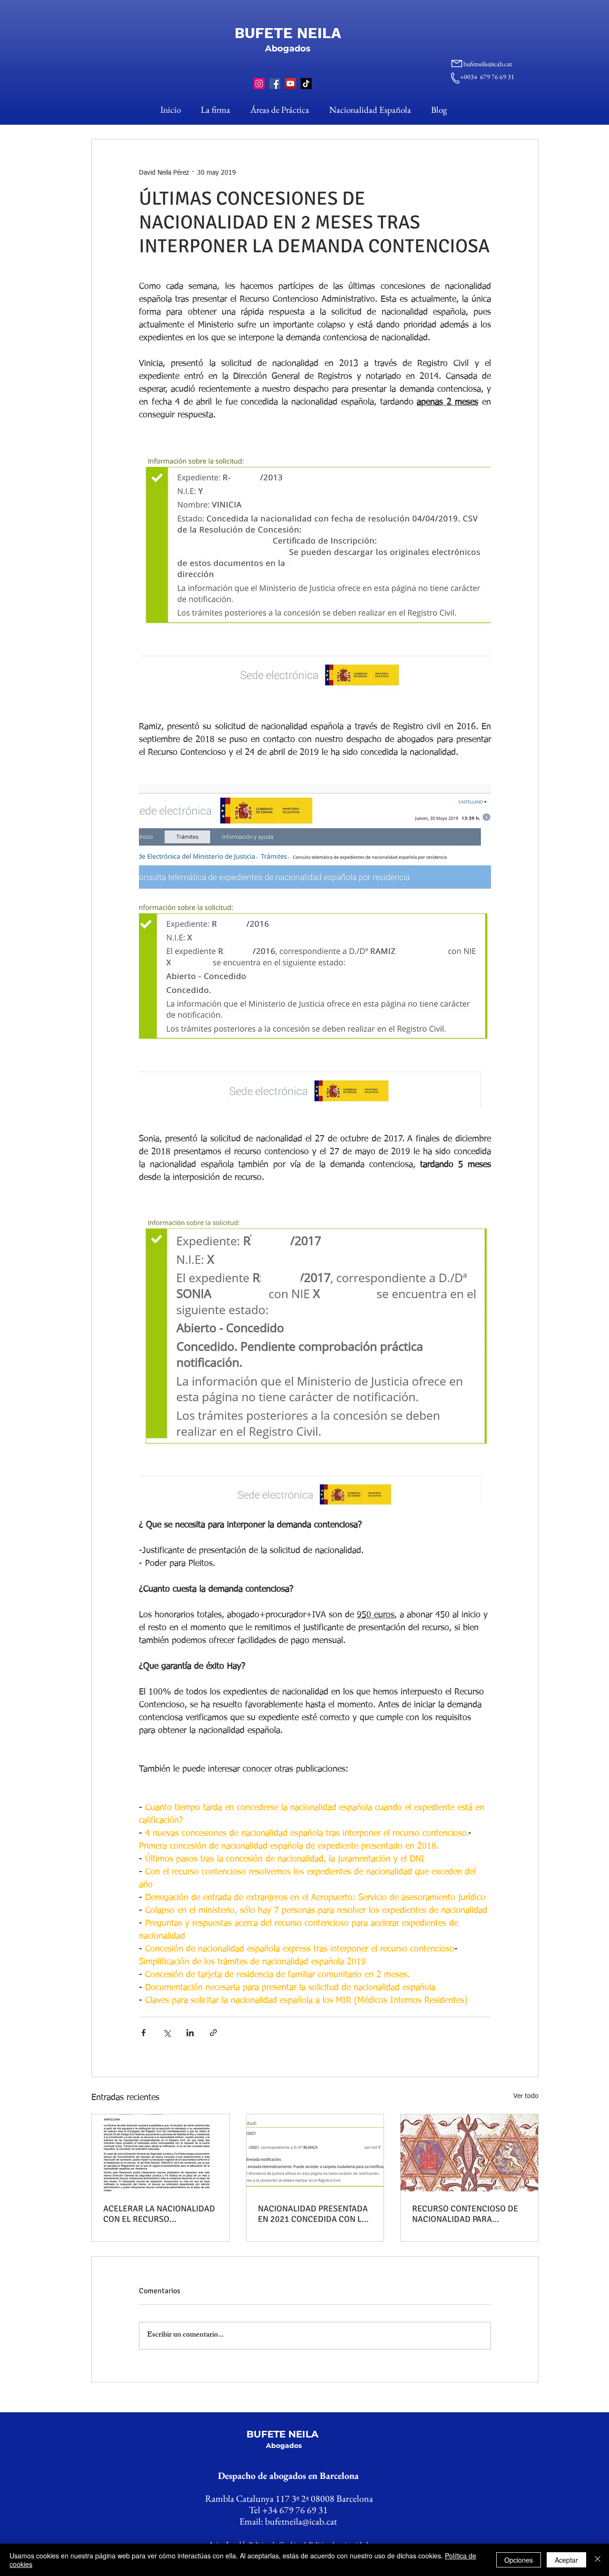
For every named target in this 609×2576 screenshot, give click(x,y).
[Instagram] (259, 84)
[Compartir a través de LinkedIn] (190, 2033)
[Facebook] (275, 84)
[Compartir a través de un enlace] (213, 2033)
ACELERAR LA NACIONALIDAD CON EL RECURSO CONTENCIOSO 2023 (159, 2214)
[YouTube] (290, 84)
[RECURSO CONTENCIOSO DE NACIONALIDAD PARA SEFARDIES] (469, 2153)
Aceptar (566, 2560)
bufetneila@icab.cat (488, 64)
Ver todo (526, 2096)
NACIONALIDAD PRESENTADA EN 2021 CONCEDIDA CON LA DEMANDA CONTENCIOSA (313, 2214)
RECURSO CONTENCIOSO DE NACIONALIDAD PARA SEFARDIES (465, 2214)
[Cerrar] (598, 2560)
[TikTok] (306, 84)
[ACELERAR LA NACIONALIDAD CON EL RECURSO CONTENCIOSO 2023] (161, 2153)
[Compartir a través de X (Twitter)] (167, 2033)
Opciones (519, 2560)
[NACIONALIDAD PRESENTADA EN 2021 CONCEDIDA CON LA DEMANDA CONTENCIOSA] (315, 2153)
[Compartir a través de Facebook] (143, 2033)
